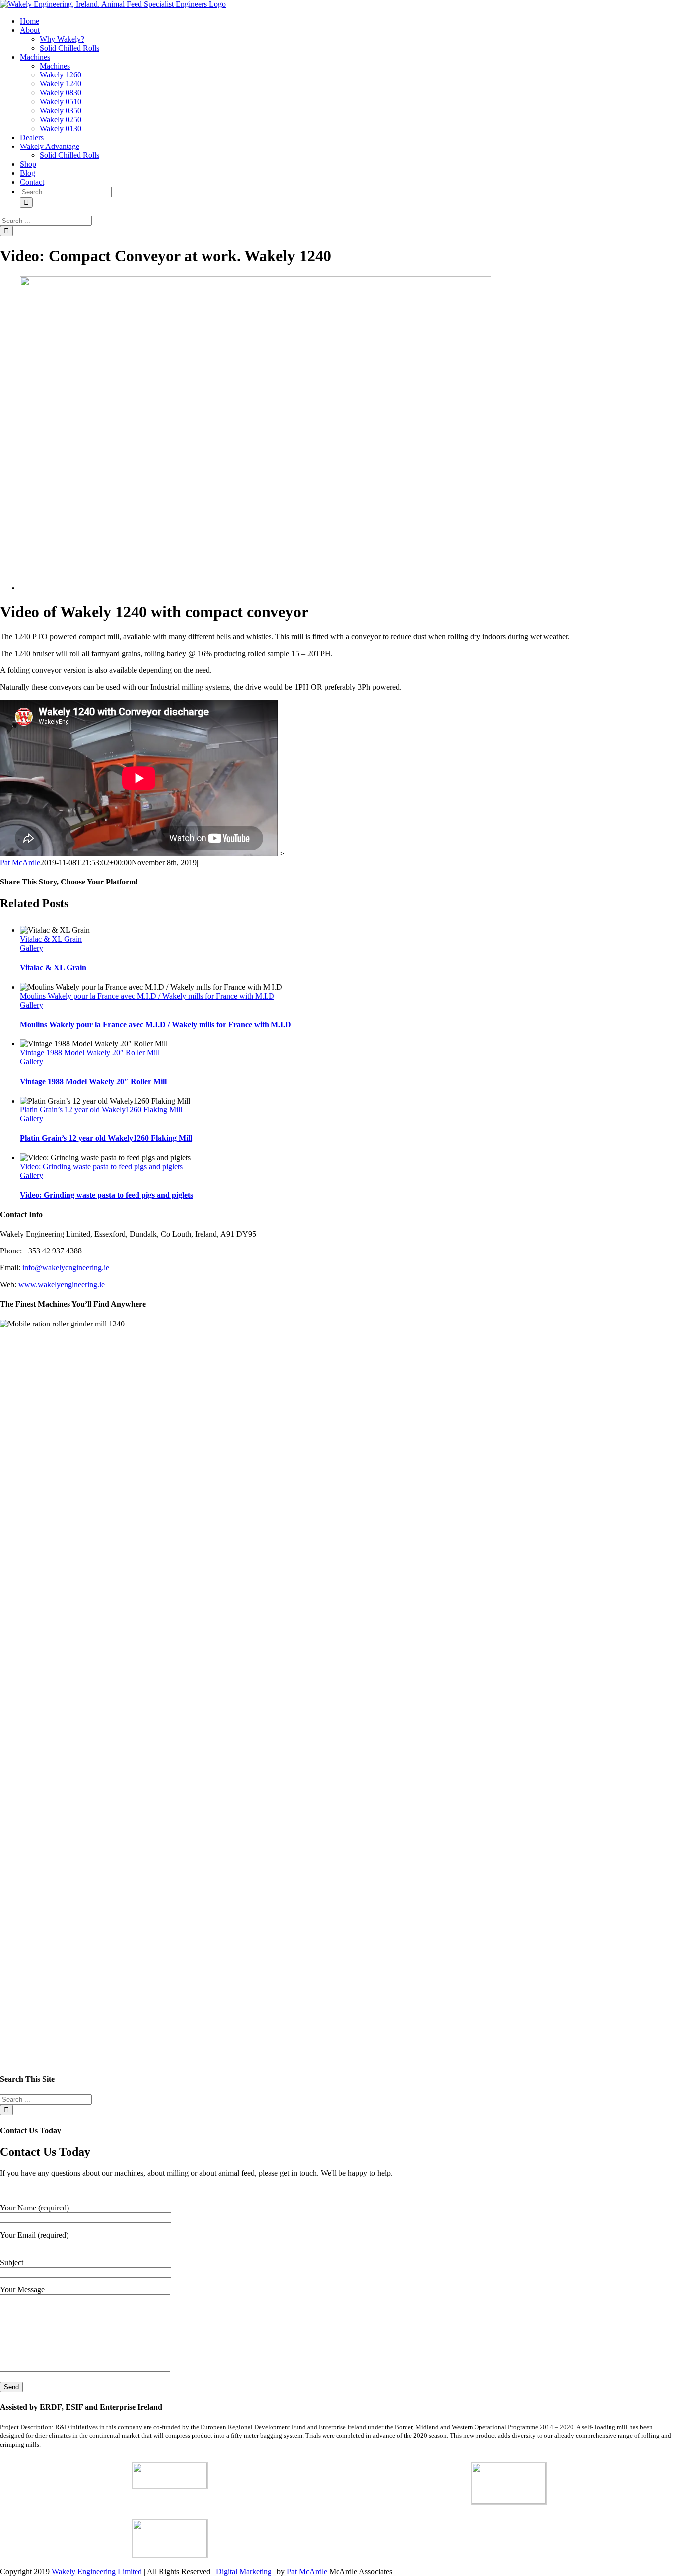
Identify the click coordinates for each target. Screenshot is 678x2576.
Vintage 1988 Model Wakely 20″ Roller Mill (90, 1053)
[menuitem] (30, 21)
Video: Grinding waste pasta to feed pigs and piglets (101, 1166)
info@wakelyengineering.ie (66, 1268)
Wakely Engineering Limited (97, 2571)
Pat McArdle (20, 862)
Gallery (32, 948)
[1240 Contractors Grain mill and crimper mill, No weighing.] (256, 588)
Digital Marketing (244, 2571)
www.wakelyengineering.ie (62, 1285)
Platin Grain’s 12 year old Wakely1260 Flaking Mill (101, 1110)
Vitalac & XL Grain (51, 939)
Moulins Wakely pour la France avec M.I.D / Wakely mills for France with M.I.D (147, 996)
